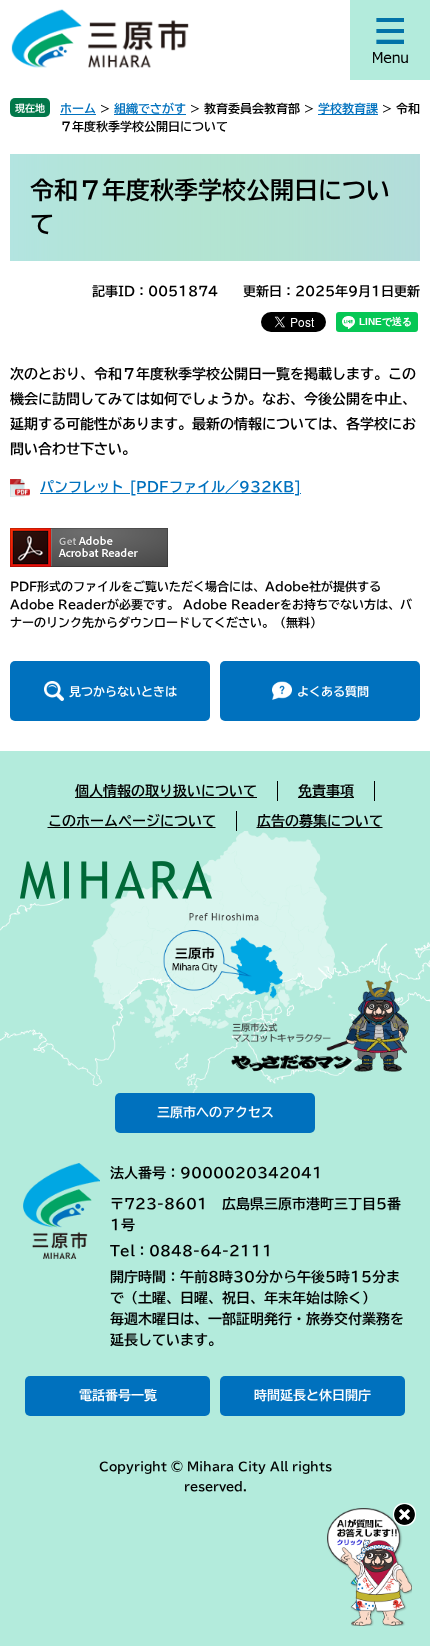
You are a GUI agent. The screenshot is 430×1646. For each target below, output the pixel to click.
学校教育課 (348, 108)
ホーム (78, 108)
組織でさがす (150, 108)
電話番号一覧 (118, 1395)
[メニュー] (390, 40)
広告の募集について (320, 821)
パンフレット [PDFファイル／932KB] (170, 487)
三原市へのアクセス (215, 1112)
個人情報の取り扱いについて (166, 791)
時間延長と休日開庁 (312, 1395)
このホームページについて (132, 821)
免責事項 (326, 791)
